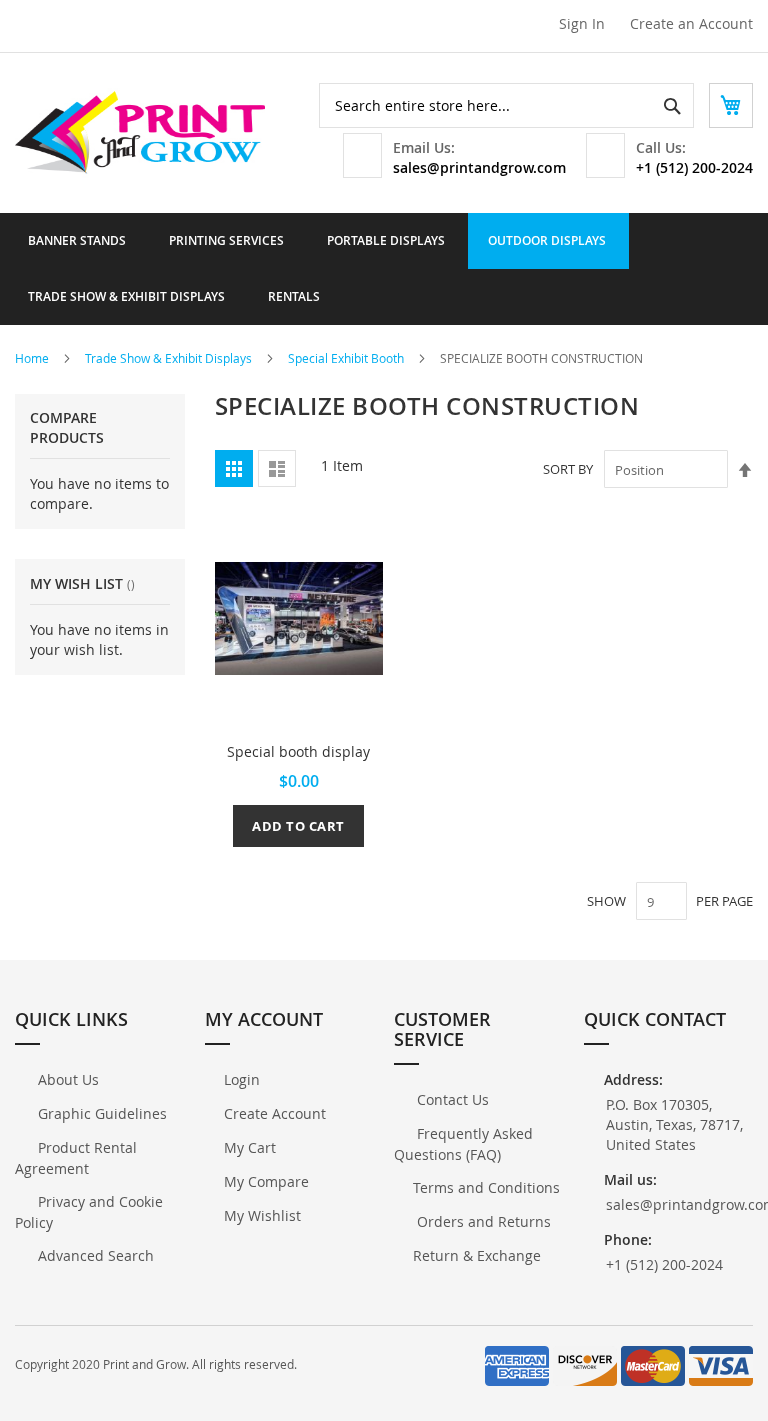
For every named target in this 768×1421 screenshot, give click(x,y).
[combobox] (506, 105)
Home (33, 358)
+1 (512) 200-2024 (694, 167)
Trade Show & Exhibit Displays (170, 358)
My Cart (250, 1147)
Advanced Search (94, 1255)
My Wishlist (262, 1215)
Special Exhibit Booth (347, 358)
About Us (66, 1079)
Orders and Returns (482, 1221)
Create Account (275, 1113)
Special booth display (298, 751)
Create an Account (691, 23)
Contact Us (451, 1099)
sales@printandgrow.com (479, 167)
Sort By (568, 470)
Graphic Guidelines (100, 1113)
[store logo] (140, 133)
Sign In (582, 23)
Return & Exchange (477, 1255)
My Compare (266, 1181)
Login (242, 1079)
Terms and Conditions (486, 1187)
